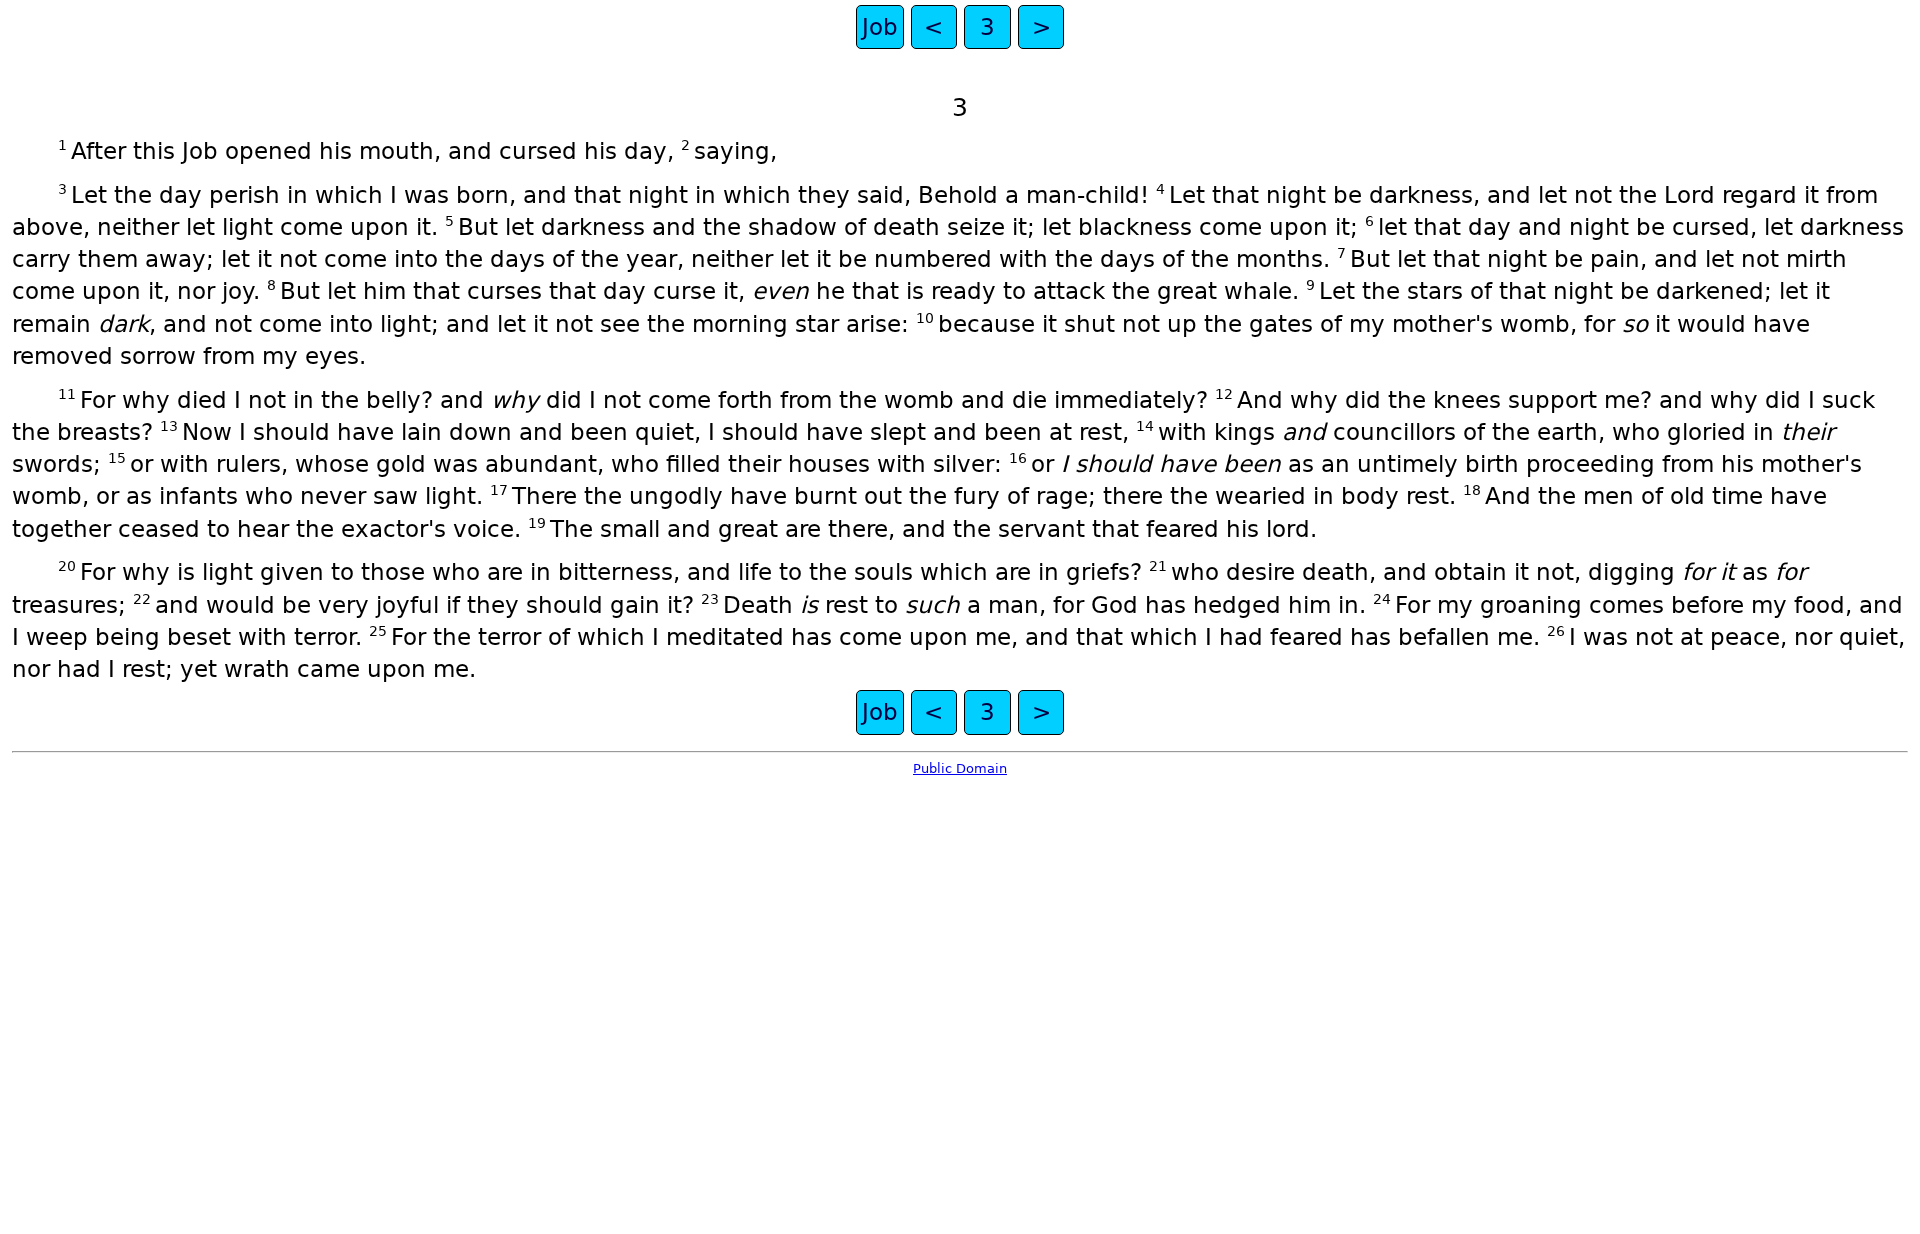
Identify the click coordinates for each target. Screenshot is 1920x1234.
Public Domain (960, 768)
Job (880, 27)
